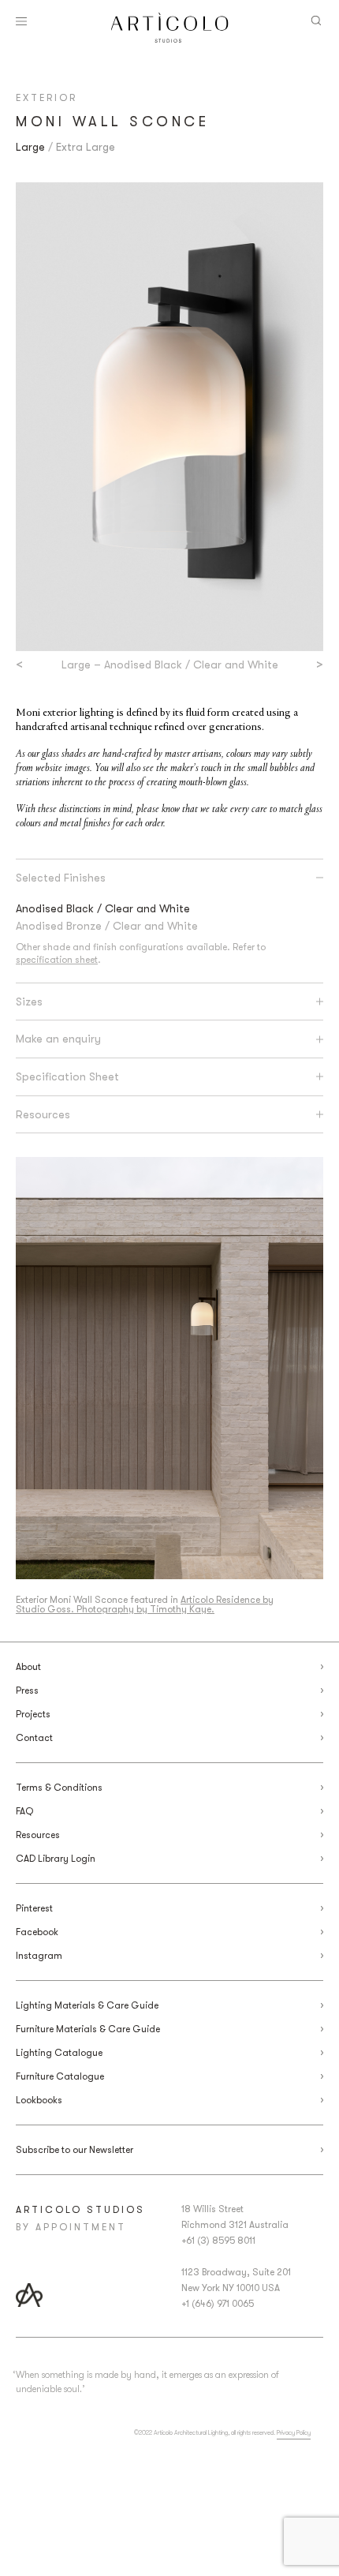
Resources (38, 1835)
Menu (21, 21)
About (28, 1667)
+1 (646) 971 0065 (218, 2304)
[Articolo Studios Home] (170, 28)
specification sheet (57, 960)
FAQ (24, 1811)
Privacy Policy (294, 2433)
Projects (33, 1714)
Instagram (39, 1956)
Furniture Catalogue (60, 2076)
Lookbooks (39, 2100)
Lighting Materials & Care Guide (87, 2005)
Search (316, 21)
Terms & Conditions (59, 1788)
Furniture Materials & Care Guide (88, 2029)
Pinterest (34, 1908)
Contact (34, 1738)
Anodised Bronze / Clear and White (107, 926)
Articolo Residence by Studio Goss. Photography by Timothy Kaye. (145, 1604)
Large (30, 147)
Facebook (37, 1932)
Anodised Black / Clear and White (103, 908)
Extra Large (86, 147)
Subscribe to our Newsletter (75, 2150)
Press (27, 1690)
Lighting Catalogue (59, 2053)
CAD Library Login (56, 1859)
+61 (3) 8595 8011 (218, 2241)
